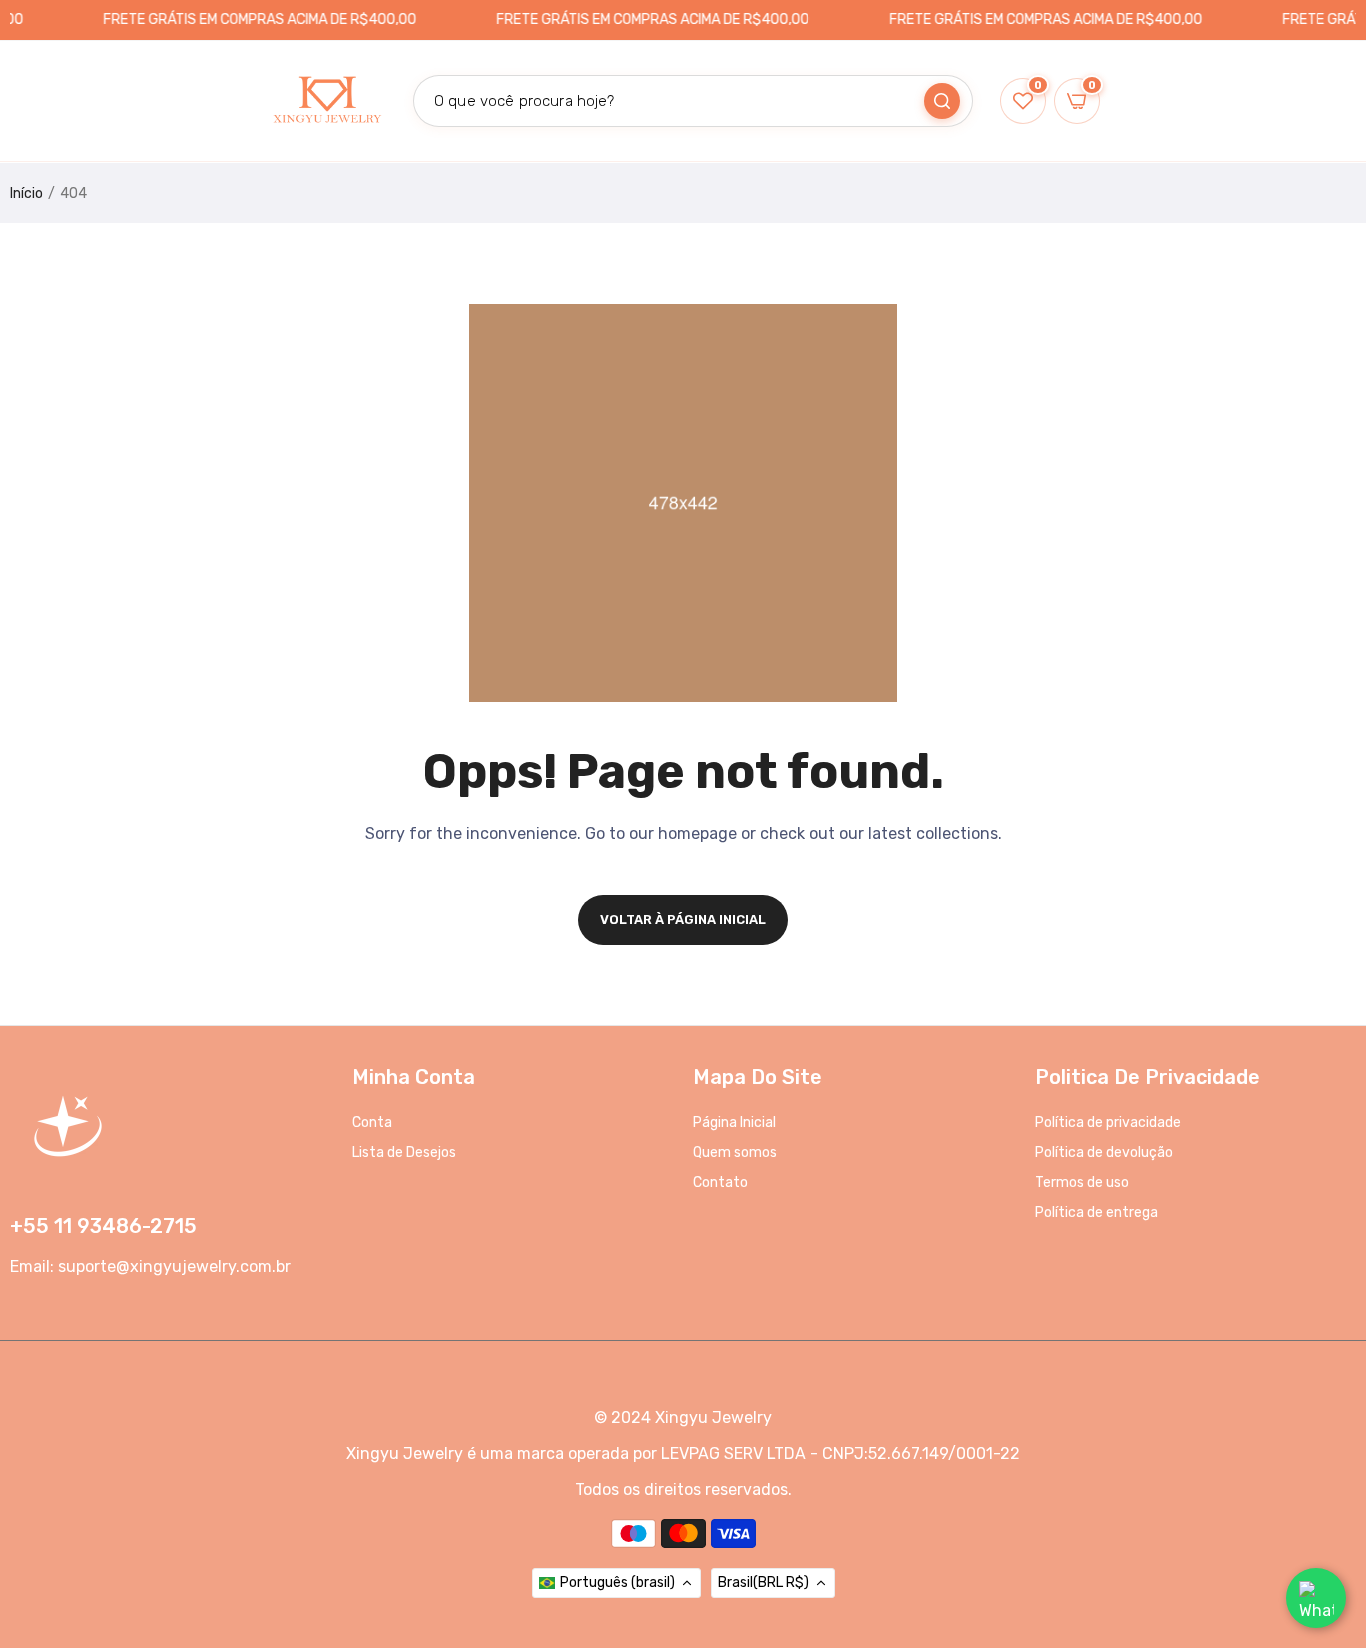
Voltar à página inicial (683, 919)
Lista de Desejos (404, 1152)
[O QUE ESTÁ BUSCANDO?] (942, 101)
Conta (372, 1122)
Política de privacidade (1108, 1122)
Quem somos (735, 1152)
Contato (720, 1182)
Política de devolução (1104, 1152)
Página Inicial (734, 1122)
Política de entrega (1096, 1212)
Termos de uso (1082, 1182)
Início (26, 193)
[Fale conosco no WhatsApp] (1316, 1598)
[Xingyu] (326, 101)
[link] (1326, 1503)
